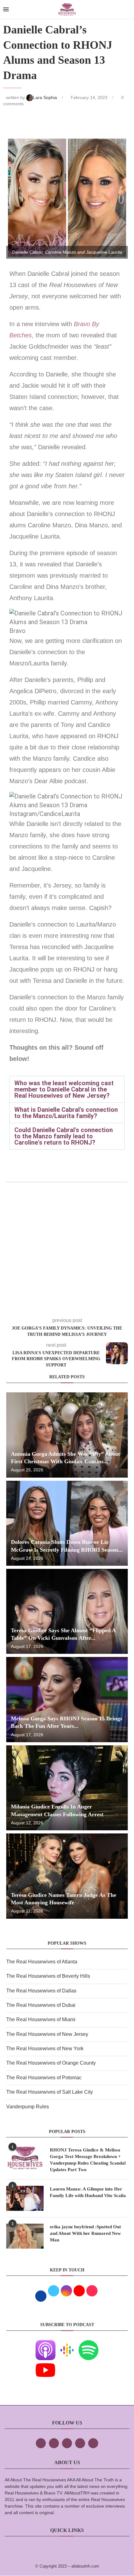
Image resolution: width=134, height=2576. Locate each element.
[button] (67, 1089)
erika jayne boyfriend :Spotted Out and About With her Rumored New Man (85, 2233)
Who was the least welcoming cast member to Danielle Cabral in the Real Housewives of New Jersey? (64, 1089)
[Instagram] (67, 2443)
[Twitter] (54, 2443)
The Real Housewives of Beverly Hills (48, 1976)
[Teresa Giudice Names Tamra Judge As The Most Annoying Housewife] (67, 1876)
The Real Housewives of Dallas (41, 1991)
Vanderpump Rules (28, 2107)
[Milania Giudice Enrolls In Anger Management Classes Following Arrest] (67, 1788)
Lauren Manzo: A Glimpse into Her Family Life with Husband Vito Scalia (88, 2192)
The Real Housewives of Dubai (41, 2005)
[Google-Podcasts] (67, 2344)
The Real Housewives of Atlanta (42, 1962)
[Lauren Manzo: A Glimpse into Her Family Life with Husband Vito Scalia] (25, 2198)
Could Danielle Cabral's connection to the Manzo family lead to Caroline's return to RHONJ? (64, 1136)
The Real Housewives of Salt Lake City (50, 2092)
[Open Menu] (6, 9)
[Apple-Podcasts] (45, 2344)
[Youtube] (45, 2364)
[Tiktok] (80, 2443)
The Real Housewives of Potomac (44, 2078)
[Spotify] (89, 2344)
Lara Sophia (46, 97)
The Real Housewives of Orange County (51, 2063)
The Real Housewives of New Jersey (47, 2034)
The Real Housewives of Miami (41, 2019)
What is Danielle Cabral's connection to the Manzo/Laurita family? (66, 1113)
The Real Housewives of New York (45, 2049)
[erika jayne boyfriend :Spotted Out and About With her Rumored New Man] (25, 2236)
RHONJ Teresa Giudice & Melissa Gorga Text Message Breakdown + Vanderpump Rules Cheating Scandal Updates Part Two (88, 2160)
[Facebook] (41, 2443)
